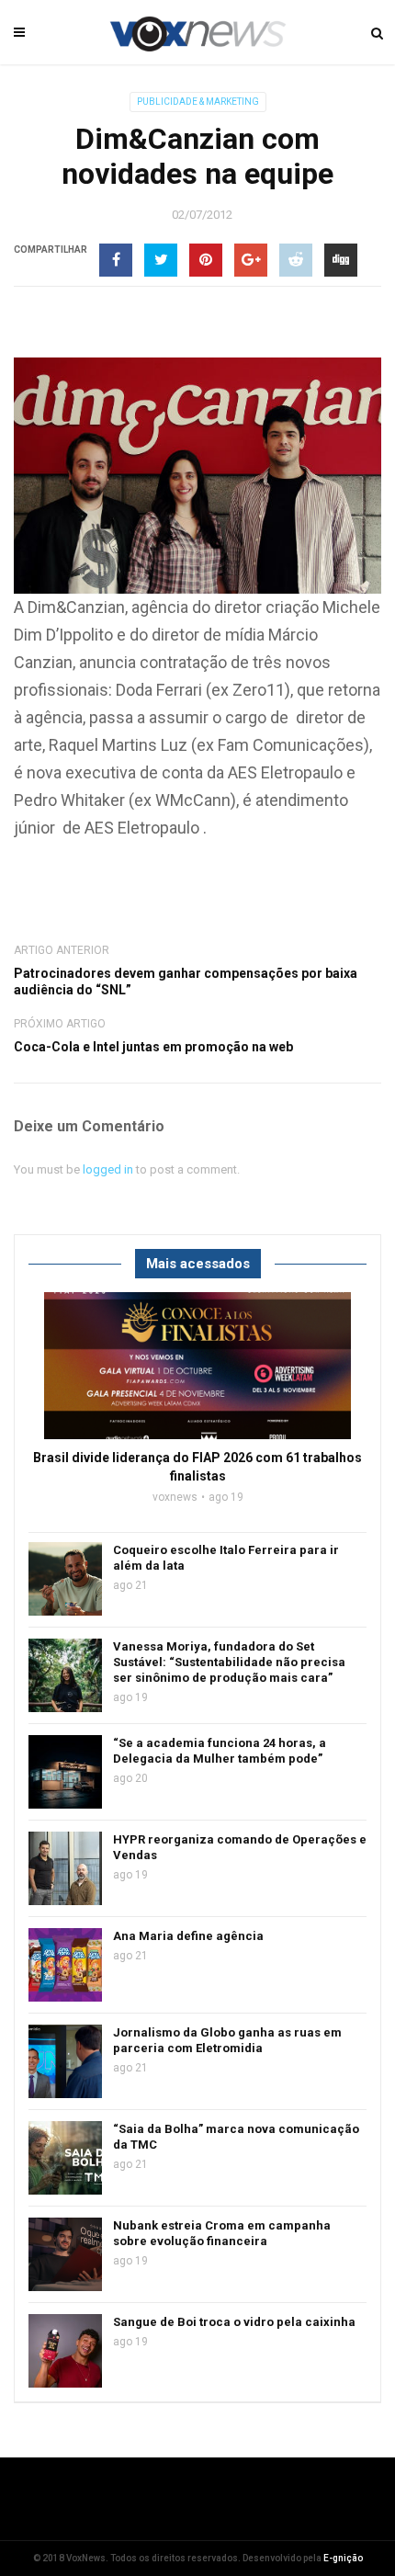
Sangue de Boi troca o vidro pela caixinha (234, 2322)
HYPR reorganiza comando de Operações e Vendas (240, 1847)
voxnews (175, 1497)
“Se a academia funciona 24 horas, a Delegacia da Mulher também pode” (220, 1751)
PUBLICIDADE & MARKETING (198, 102)
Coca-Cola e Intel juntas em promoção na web (153, 1047)
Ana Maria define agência (188, 1936)
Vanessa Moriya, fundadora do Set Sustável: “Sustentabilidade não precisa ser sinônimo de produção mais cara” (229, 1662)
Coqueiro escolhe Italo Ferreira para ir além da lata (226, 1558)
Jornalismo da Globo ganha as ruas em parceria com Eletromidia (227, 2040)
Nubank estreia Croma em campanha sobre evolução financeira (222, 2233)
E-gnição (343, 2558)
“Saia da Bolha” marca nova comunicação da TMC (236, 2137)
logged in (108, 1169)
